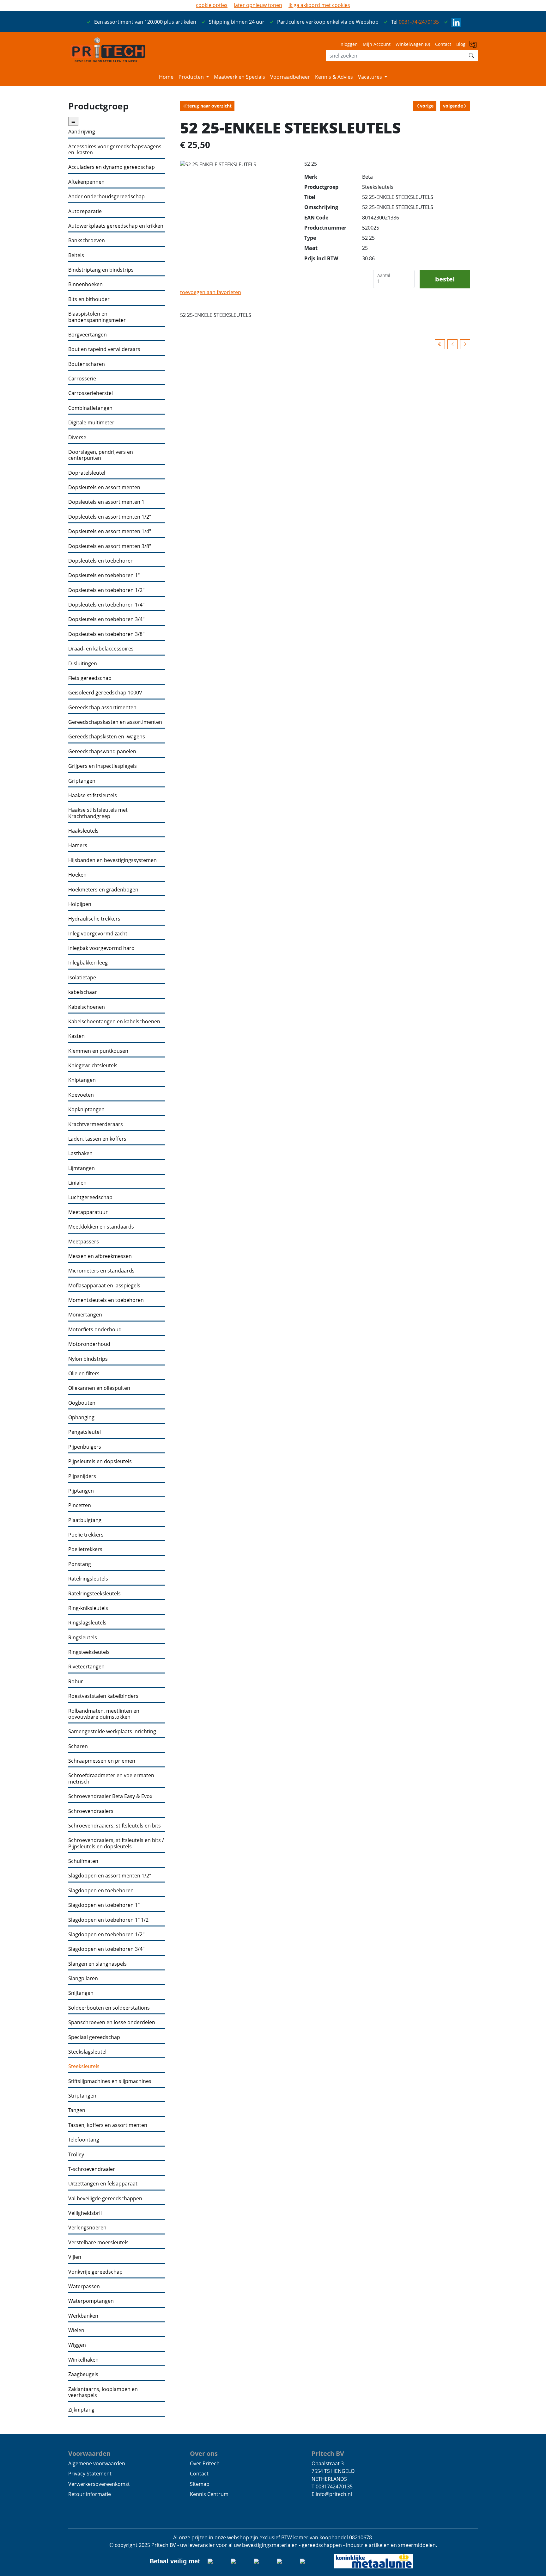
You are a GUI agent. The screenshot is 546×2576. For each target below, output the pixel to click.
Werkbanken (83, 2316)
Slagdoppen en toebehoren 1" (104, 1905)
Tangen (77, 2110)
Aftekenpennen (86, 182)
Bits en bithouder (89, 299)
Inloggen (349, 44)
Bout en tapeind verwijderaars (104, 349)
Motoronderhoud (89, 1344)
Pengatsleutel (85, 1432)
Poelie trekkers (86, 1535)
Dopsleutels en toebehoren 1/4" (106, 605)
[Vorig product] (452, 344)
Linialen (77, 1183)
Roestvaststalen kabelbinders (103, 1696)
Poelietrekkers (85, 1549)
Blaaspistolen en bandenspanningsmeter (97, 317)
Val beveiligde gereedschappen (105, 2199)
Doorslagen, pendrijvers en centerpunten (101, 455)
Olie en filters (84, 1374)
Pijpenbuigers (85, 1447)
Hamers (78, 845)
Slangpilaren (83, 1978)
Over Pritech (205, 2463)
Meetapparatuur (88, 1212)
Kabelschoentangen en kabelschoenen (114, 1022)
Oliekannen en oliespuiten (99, 1388)
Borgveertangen (88, 335)
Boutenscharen (87, 364)
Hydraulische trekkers (94, 919)
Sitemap (200, 2484)
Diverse (77, 438)
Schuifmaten (83, 1861)
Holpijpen (80, 904)
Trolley (76, 2155)
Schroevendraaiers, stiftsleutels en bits (115, 1826)
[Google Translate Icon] (474, 46)
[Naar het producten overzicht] (440, 344)
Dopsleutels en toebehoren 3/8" (106, 634)
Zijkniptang (81, 2410)
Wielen (76, 2330)
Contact (443, 44)
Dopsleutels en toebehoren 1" (104, 575)
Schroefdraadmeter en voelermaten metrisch (111, 1779)
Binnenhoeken (85, 284)
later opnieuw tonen (258, 5)
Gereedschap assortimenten (102, 708)
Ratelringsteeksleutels (94, 1594)
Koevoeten (81, 1095)
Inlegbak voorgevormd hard (101, 948)
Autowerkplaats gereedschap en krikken (116, 226)
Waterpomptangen (91, 2301)
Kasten (76, 1036)
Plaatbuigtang (85, 1520)
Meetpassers (84, 1242)
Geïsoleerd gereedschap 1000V (105, 693)
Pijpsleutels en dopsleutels (100, 1461)
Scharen (78, 1746)
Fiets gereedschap (90, 678)
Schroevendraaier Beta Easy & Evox (110, 1796)
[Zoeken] (471, 56)
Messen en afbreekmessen (100, 1256)
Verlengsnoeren (87, 2228)
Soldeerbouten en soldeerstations (109, 2008)
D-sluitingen (83, 664)
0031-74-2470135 (419, 22)
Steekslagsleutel (87, 2052)
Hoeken (77, 875)
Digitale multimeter (91, 423)
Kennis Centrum (209, 2494)
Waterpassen (84, 2286)
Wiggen (77, 2345)
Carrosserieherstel (91, 393)
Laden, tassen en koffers (97, 1139)
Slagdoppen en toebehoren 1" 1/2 (108, 1920)
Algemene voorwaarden (97, 2463)
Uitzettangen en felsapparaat (103, 2184)
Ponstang (80, 1564)
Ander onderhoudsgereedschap (106, 197)
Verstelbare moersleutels (98, 2243)
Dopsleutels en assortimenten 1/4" (110, 531)
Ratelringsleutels (88, 1579)
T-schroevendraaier (92, 2169)
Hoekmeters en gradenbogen (103, 890)
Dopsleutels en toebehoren (101, 561)
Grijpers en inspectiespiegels (103, 766)
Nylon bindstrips (88, 1359)
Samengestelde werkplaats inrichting (112, 1732)
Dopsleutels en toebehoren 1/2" (106, 590)
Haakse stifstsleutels (93, 795)
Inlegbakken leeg (88, 963)
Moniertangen (85, 1315)
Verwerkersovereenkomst (99, 2484)
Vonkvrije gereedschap (95, 2272)
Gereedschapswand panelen (102, 752)
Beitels (76, 255)
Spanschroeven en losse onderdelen (112, 2022)
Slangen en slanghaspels (97, 1964)
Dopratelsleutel (87, 473)
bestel (445, 279)
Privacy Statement (90, 2474)
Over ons (204, 2453)
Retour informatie (90, 2494)
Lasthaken (80, 1153)
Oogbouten (82, 1403)
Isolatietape (82, 978)
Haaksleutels (83, 831)
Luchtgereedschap (90, 1197)
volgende (453, 106)
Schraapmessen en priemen (102, 1761)
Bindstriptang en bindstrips (101, 270)
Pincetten (80, 1505)
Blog (461, 44)
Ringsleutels (83, 1638)
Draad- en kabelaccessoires (101, 649)
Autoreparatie (85, 211)
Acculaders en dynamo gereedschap (112, 167)
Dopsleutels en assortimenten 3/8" (110, 546)
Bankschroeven (87, 240)
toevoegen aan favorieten (211, 292)
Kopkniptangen (86, 1109)
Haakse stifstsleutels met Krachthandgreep (98, 813)
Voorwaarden (89, 2453)
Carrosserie (82, 379)
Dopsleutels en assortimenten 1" (107, 502)
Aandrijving (82, 132)
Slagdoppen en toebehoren (101, 1891)
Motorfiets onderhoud (95, 1330)
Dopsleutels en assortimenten (104, 487)
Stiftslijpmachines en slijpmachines (110, 2081)
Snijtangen (81, 1993)
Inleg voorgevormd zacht (98, 934)
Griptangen (82, 781)
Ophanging (81, 1417)
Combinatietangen (90, 408)
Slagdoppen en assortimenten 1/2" (110, 1876)
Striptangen (82, 2096)
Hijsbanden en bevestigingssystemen (112, 860)
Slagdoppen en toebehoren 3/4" (106, 1949)
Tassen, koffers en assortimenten (108, 2125)
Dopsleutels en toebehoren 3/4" (106, 619)
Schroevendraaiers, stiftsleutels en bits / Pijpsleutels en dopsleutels (116, 1843)
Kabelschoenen (87, 1007)
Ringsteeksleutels (89, 1652)
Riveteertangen (86, 1667)
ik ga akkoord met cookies (319, 5)
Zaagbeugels (83, 2374)
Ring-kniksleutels (88, 1608)
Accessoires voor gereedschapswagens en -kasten (115, 150)
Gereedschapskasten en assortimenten (115, 722)
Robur (76, 1682)
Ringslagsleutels (87, 1623)
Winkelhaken (83, 2360)
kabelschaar (83, 992)
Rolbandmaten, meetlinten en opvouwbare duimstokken (104, 1714)
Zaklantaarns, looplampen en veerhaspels (103, 2392)
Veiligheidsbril (85, 2213)
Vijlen (75, 2257)
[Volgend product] (465, 344)
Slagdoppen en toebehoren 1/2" (106, 1935)
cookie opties (212, 5)
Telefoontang (84, 2140)
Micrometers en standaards (101, 1271)
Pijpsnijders (82, 1476)
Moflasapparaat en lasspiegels (104, 1286)
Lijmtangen (82, 1168)
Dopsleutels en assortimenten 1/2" (110, 517)
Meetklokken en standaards (101, 1227)
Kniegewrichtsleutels (93, 1066)
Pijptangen (81, 1491)
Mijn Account (377, 44)
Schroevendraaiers (91, 1811)
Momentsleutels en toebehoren (106, 1300)
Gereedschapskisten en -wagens (107, 737)
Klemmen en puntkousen (98, 1051)
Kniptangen (82, 1080)
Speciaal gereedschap (94, 2037)
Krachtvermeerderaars (96, 1124)
